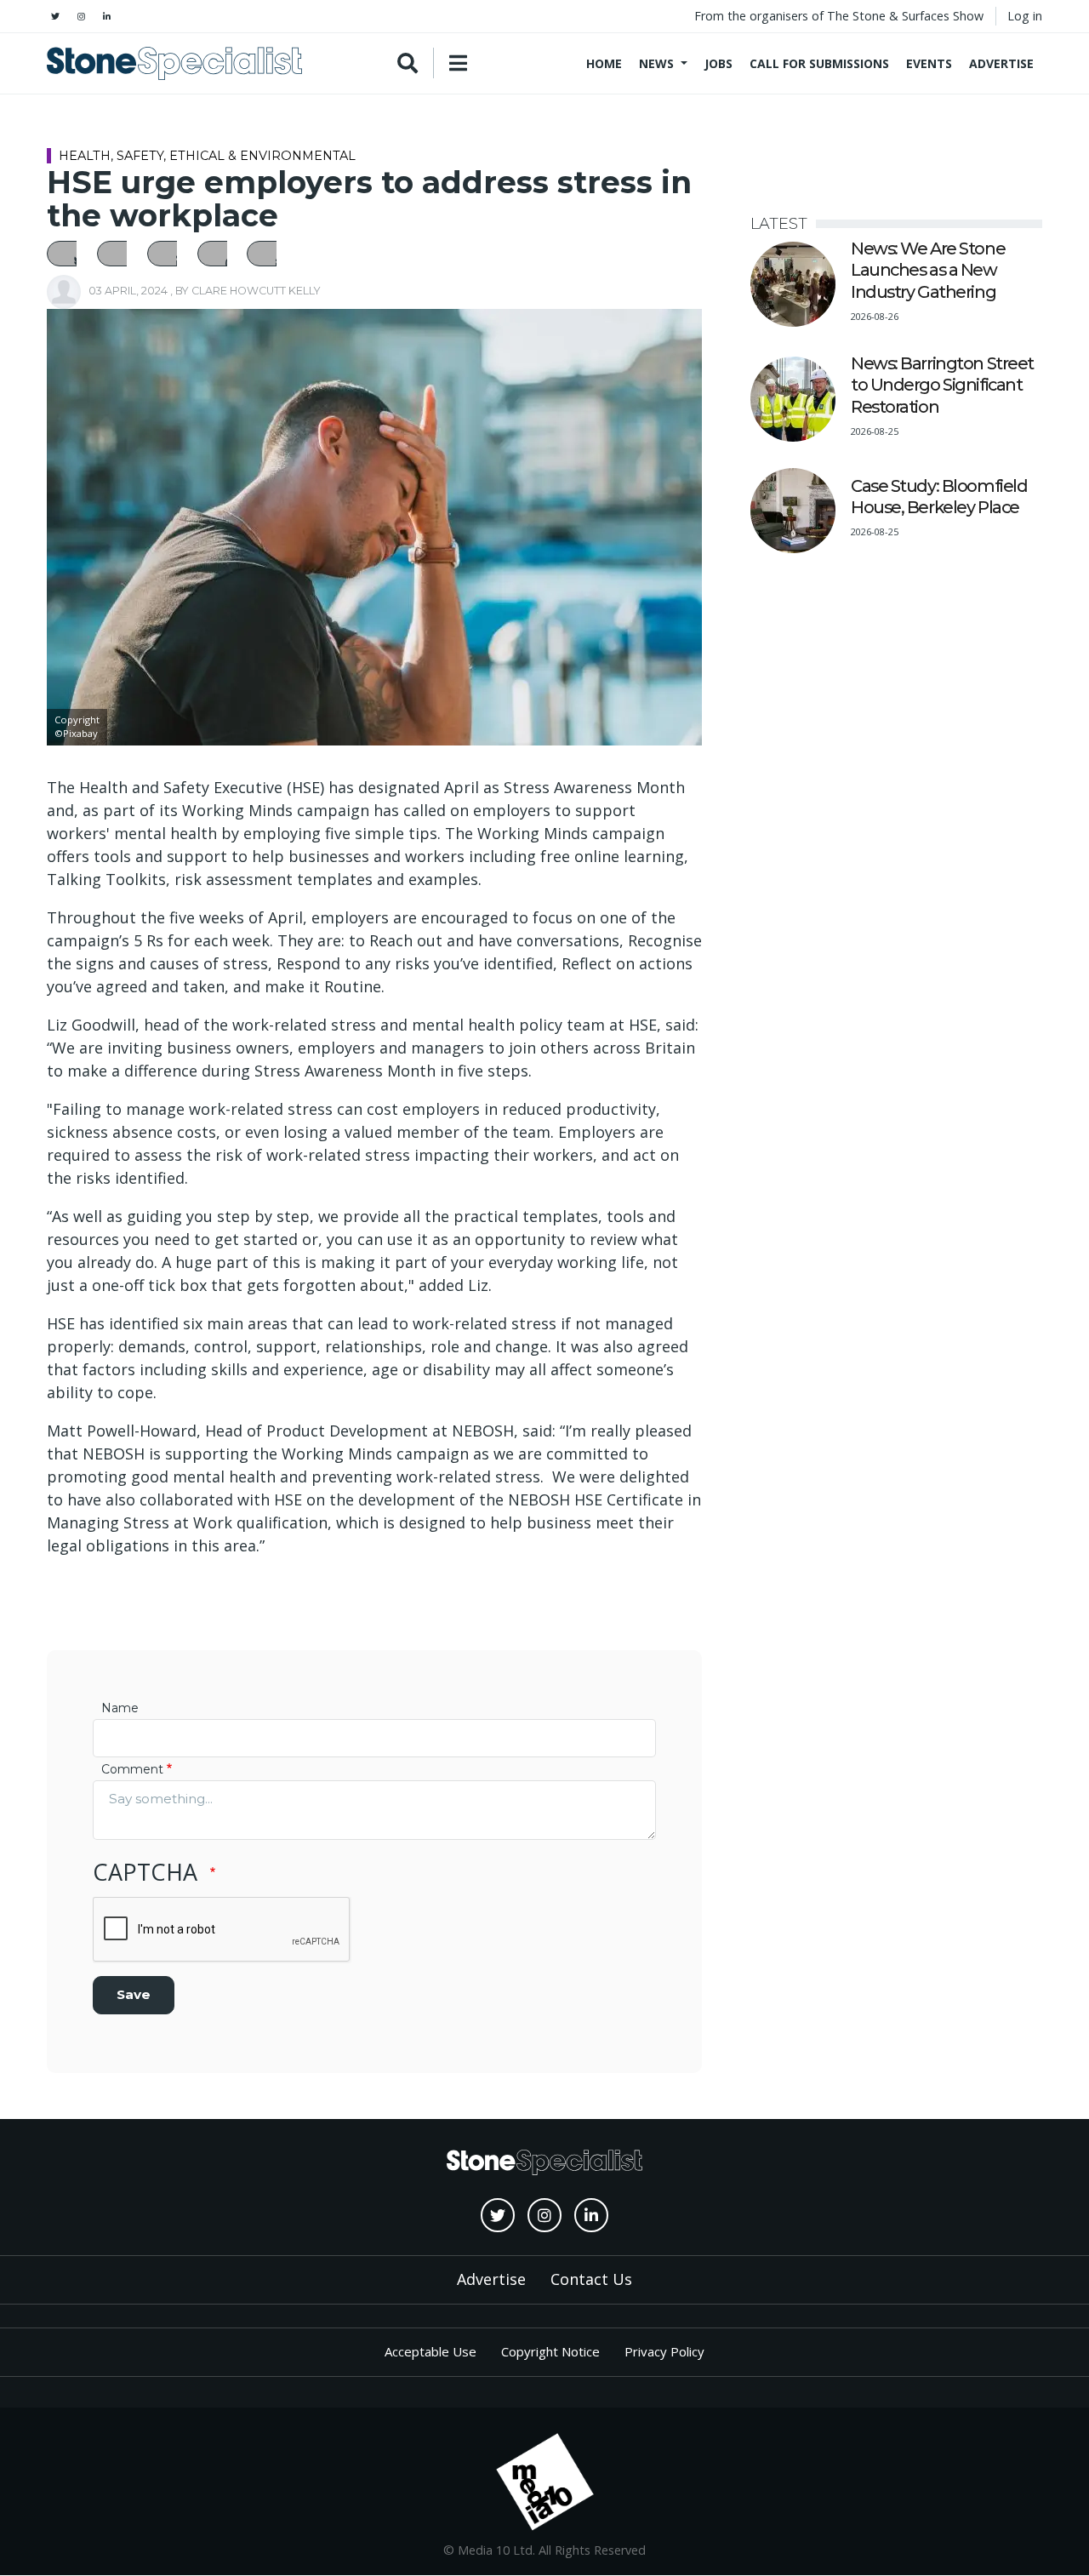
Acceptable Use (430, 2351)
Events (929, 63)
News (656, 63)
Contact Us (591, 2279)
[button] (71, 254)
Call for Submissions (819, 63)
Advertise (1001, 63)
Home (604, 63)
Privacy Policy (664, 2351)
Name (120, 1708)
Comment (132, 1769)
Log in (1025, 16)
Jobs (718, 63)
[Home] (174, 63)
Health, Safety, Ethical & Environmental (207, 156)
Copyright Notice (550, 2351)
